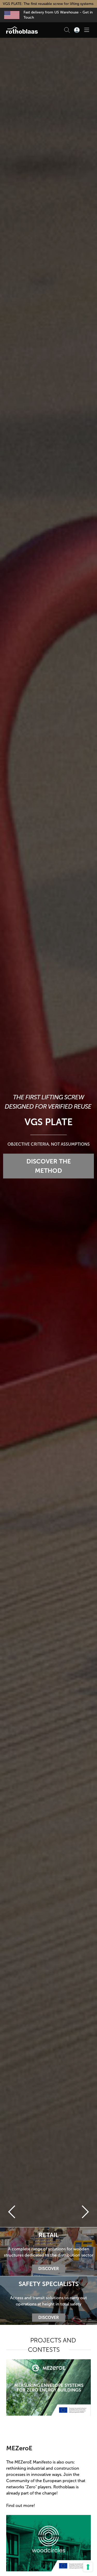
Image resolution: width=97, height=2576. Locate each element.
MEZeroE (19, 2448)
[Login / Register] (77, 30)
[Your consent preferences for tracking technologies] (88, 2567)
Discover (49, 2269)
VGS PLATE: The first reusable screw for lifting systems (49, 4)
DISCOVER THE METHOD (49, 1166)
